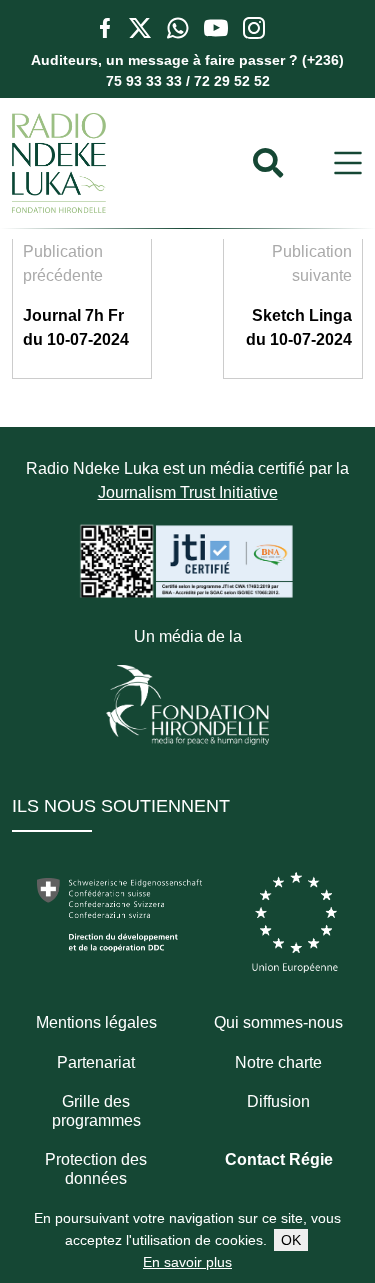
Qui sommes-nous (278, 1022)
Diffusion (278, 1101)
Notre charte (278, 1062)
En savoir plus (187, 1262)
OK (291, 1240)
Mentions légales (96, 1022)
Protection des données (96, 1169)
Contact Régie (279, 1159)
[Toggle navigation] (348, 163)
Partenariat (96, 1062)
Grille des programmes (96, 1111)
